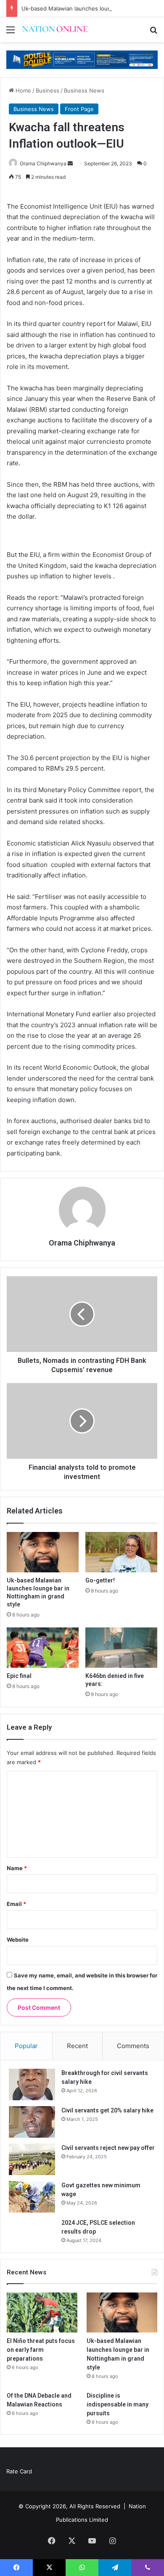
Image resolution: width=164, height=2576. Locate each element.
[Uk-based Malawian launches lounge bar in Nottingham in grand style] (43, 1552)
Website (18, 1940)
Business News (84, 90)
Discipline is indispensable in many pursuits (118, 2404)
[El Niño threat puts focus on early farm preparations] (42, 2312)
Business (48, 90)
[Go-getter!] (121, 1552)
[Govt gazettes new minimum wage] (32, 2197)
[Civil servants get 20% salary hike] (32, 2122)
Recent (77, 2046)
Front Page (79, 109)
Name (17, 1868)
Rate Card (19, 2471)
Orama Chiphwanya (43, 163)
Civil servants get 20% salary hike (107, 2110)
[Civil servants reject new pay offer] (32, 2159)
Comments (133, 2046)
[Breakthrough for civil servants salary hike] (32, 2084)
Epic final (19, 1676)
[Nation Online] (55, 30)
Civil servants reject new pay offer (108, 2148)
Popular (26, 2046)
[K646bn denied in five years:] (121, 1648)
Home (22, 90)
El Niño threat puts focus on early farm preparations (41, 2350)
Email (16, 1904)
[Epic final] (43, 1648)
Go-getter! (100, 1580)
